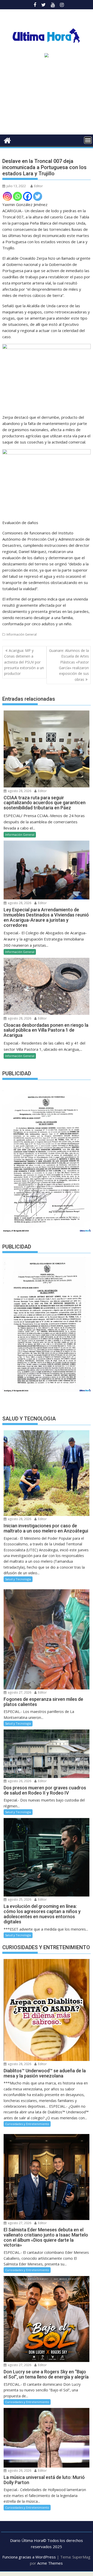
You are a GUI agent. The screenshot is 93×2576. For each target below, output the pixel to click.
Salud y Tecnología (18, 1579)
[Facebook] (28, 196)
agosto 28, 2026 (19, 791)
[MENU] (88, 140)
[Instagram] (7, 196)
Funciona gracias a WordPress (29, 2557)
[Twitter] (38, 196)
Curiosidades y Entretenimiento (27, 2124)
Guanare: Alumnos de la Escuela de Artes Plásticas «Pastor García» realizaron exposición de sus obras (69, 665)
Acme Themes (50, 2563)
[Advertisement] (47, 98)
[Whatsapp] (17, 196)
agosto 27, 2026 (19, 1692)
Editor (38, 186)
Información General (22, 634)
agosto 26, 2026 (19, 1781)
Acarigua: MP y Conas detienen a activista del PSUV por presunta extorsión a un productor (24, 662)
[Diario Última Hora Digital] (7, 140)
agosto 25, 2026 (19, 1899)
